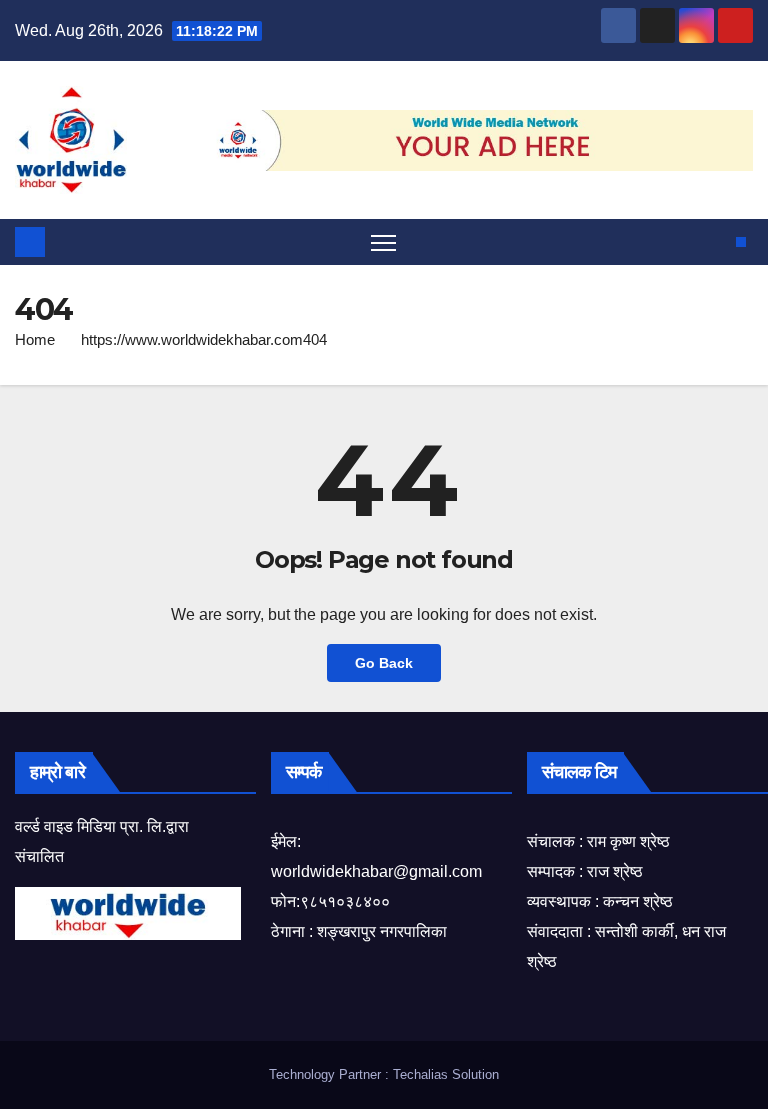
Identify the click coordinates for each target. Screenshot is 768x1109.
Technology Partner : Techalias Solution (384, 1074)
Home (35, 339)
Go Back (384, 663)
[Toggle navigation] (383, 242)
